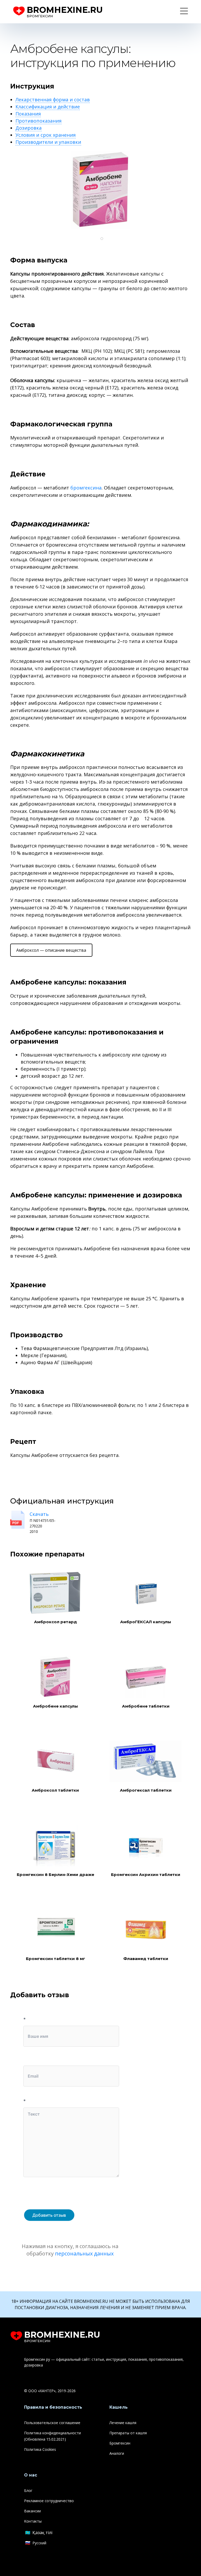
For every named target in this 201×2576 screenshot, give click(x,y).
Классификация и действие (48, 107)
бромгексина (86, 488)
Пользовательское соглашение (52, 2423)
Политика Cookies (40, 2449)
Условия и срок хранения (46, 135)
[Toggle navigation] (184, 12)
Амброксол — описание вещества (51, 950)
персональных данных (84, 2253)
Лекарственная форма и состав (53, 100)
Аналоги (117, 2453)
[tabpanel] (100, 190)
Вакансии (32, 2511)
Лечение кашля (123, 2423)
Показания (28, 114)
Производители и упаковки (48, 142)
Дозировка (29, 128)
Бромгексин (120, 2443)
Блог (28, 2490)
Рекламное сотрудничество (49, 2501)
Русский (39, 2543)
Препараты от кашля (128, 2433)
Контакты (33, 2521)
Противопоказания (38, 121)
